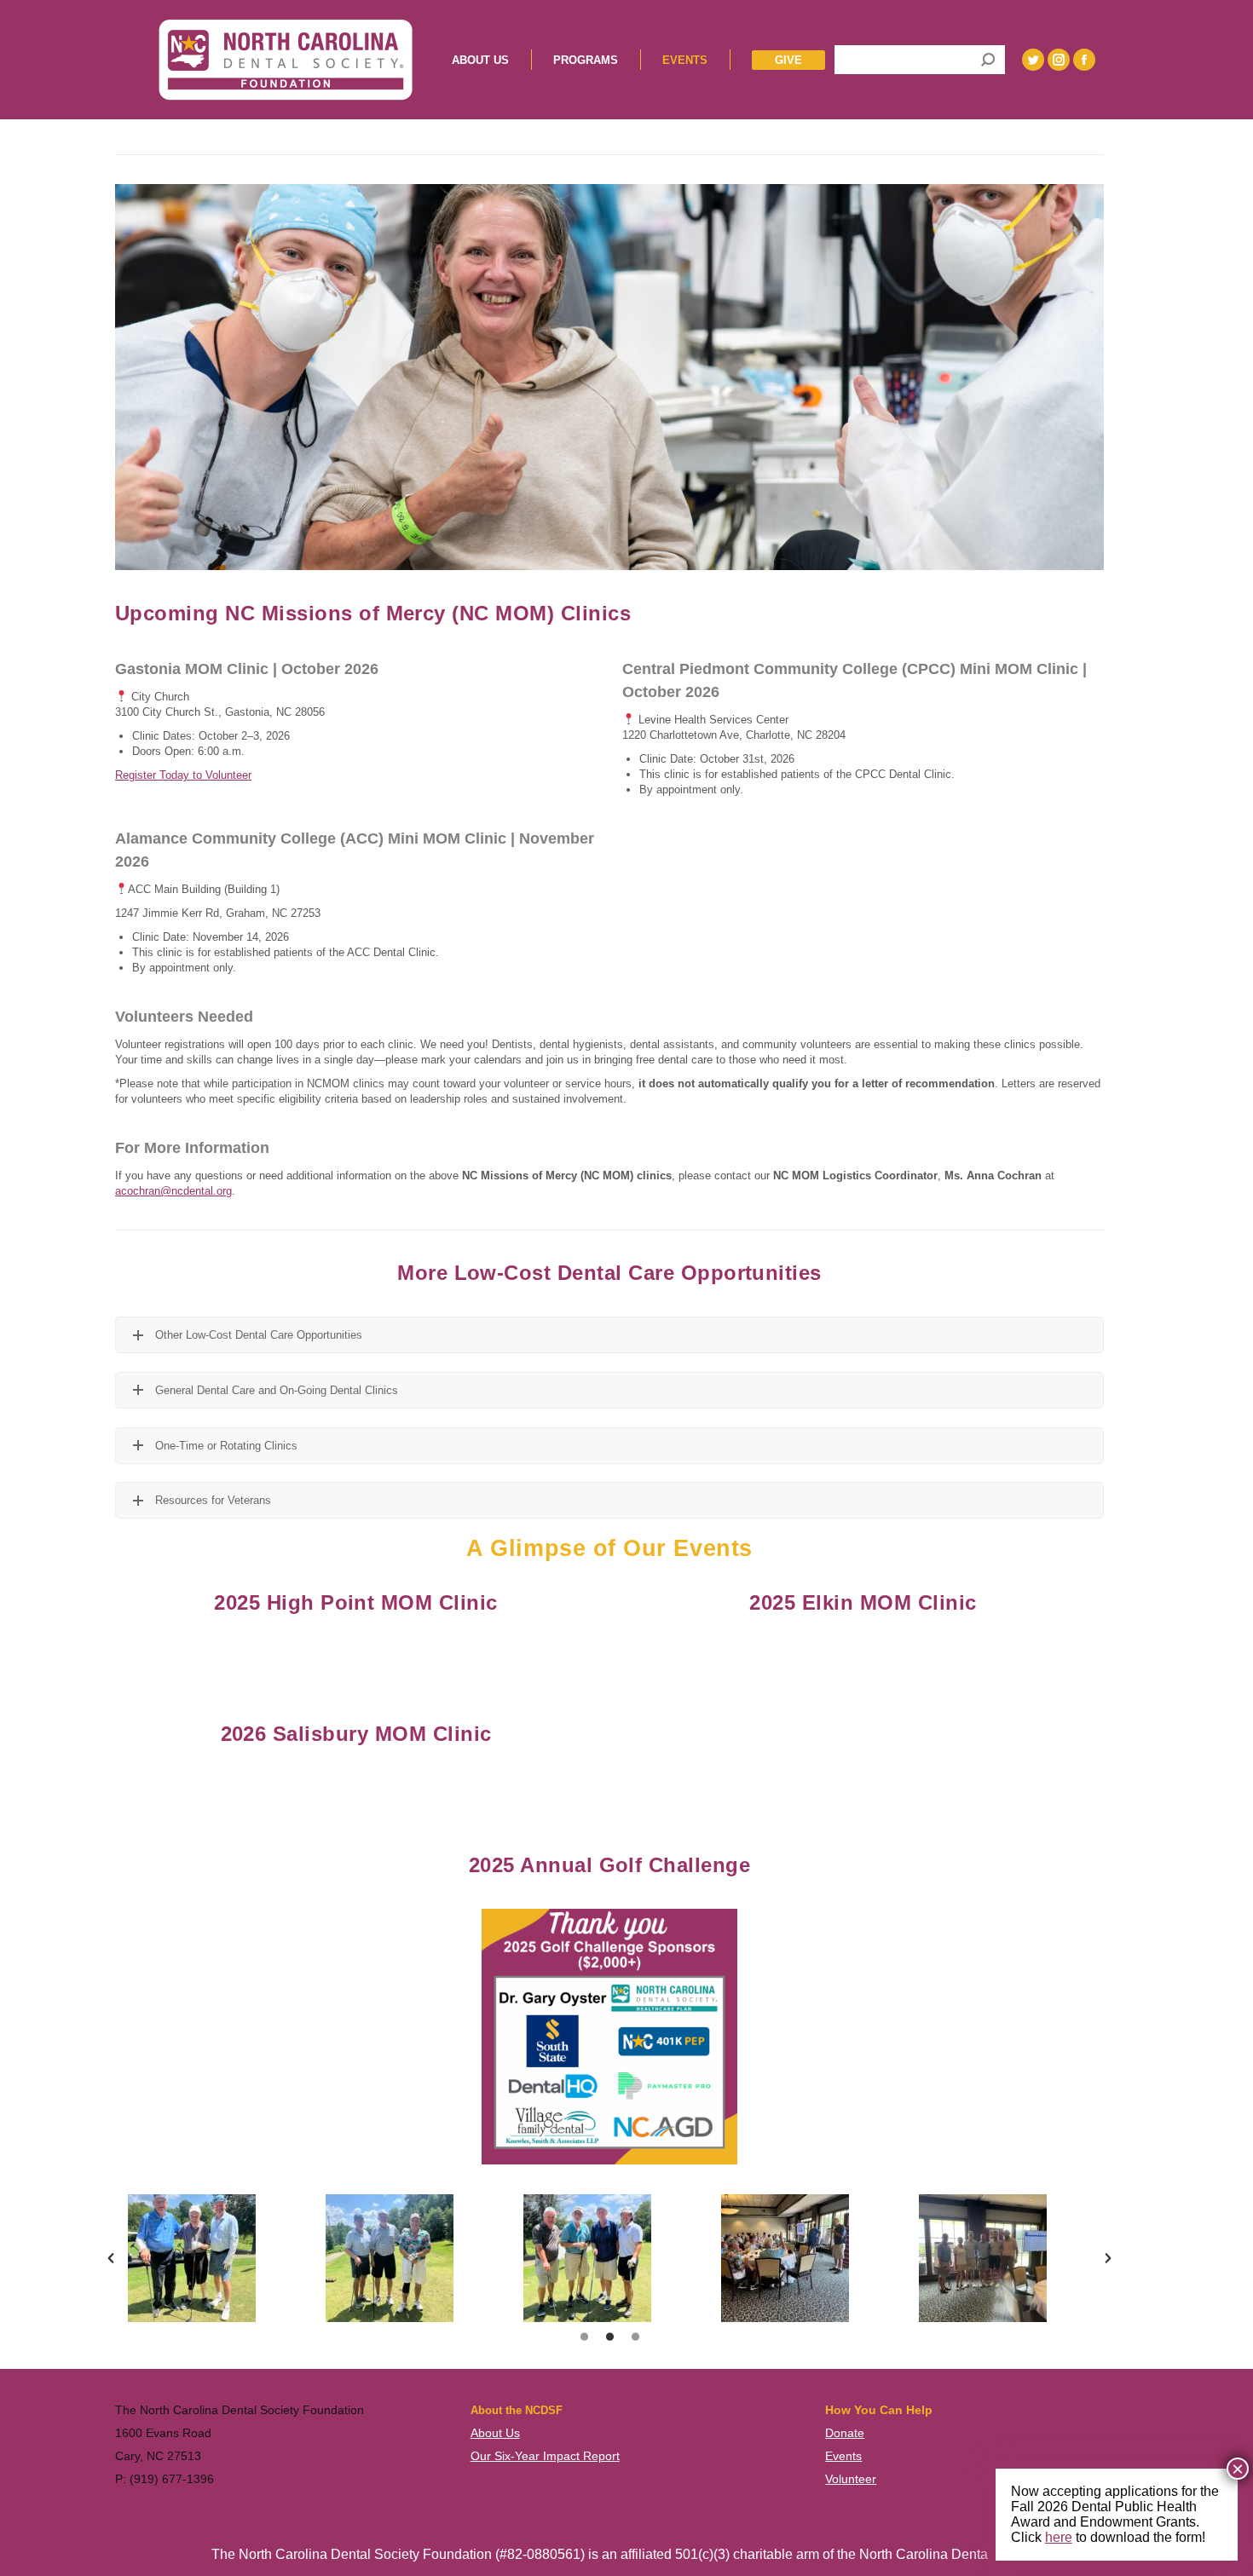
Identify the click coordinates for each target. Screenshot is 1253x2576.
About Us (495, 2433)
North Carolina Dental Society (949, 2554)
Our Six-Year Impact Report (545, 2456)
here (1059, 2537)
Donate (845, 2433)
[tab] (584, 2339)
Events (843, 2456)
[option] (214, 2258)
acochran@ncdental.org (173, 1191)
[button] (111, 2258)
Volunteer (851, 2479)
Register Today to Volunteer (183, 775)
